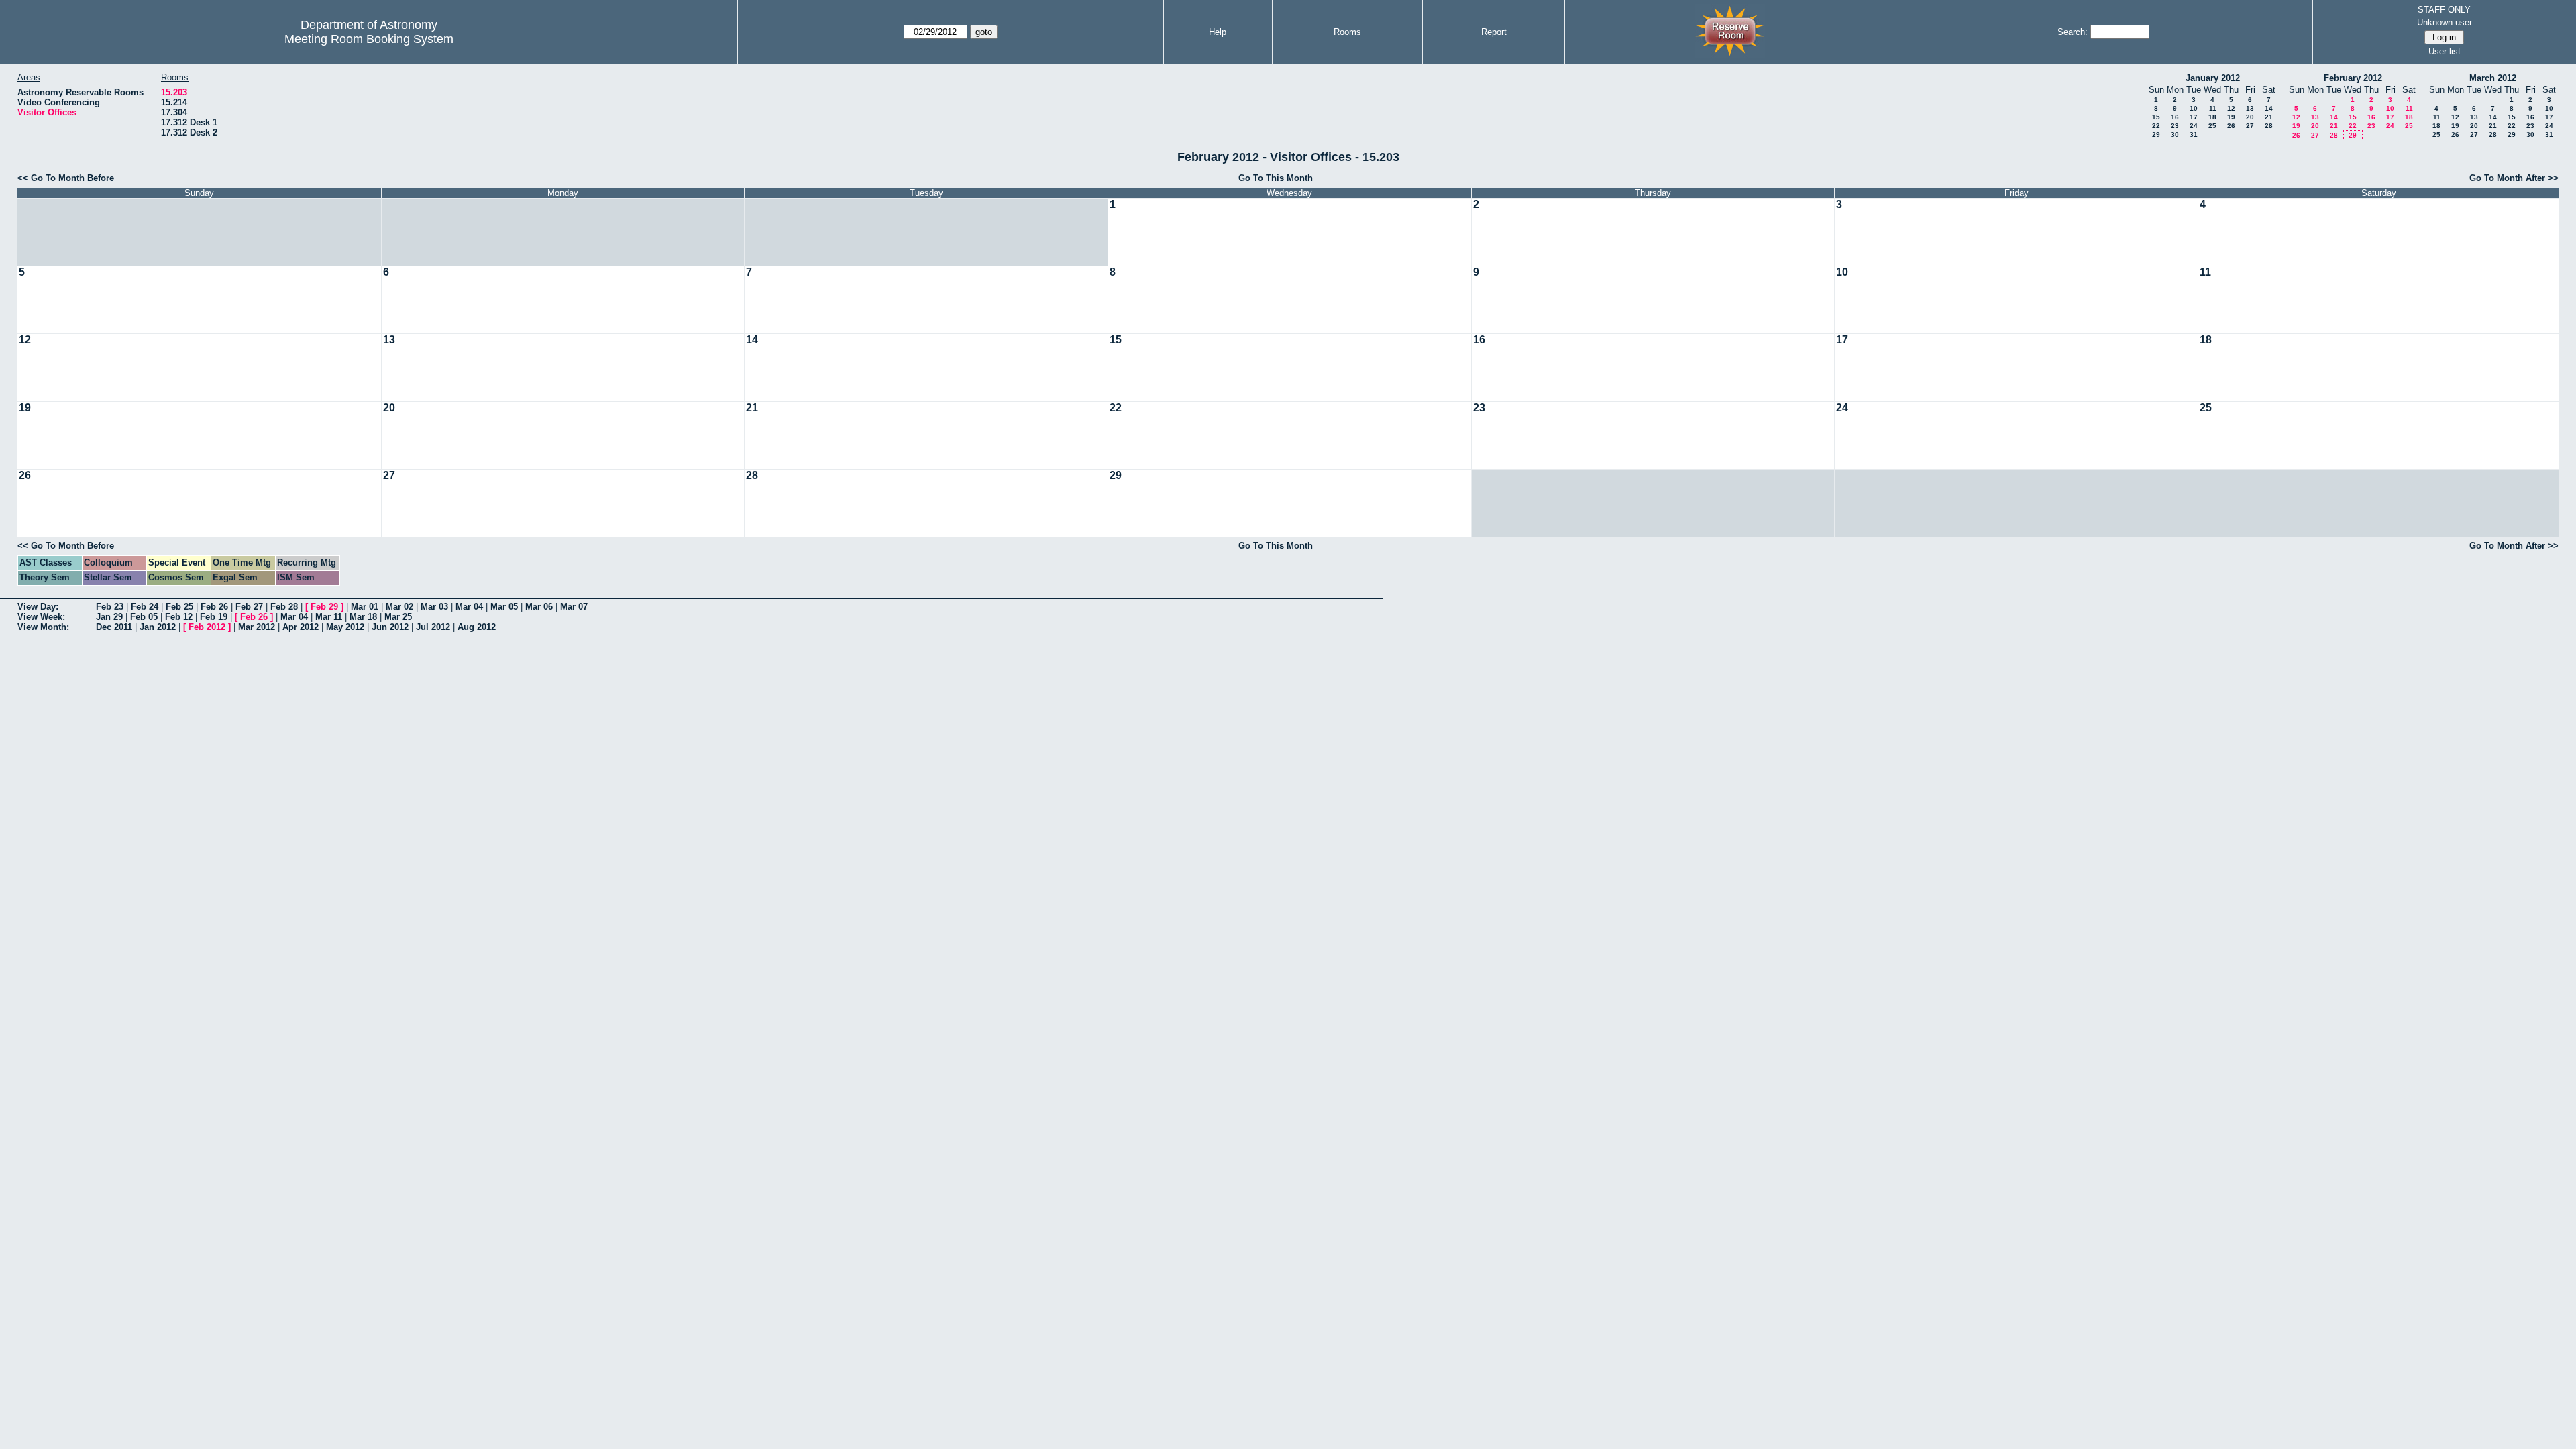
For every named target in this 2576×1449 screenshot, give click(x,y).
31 (2194, 135)
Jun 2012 (390, 627)
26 (2231, 126)
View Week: (41, 617)
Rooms (1347, 32)
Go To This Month (1276, 178)
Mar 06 (539, 607)
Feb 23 (110, 607)
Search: (2073, 32)
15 (2156, 117)
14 (2269, 108)
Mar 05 (504, 607)
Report (1494, 32)
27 (2250, 126)
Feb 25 (179, 607)
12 (2231, 108)
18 (2212, 117)
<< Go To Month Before (66, 178)
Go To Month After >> (2514, 178)
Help (1218, 32)
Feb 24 (145, 607)
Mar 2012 (257, 627)
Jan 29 (109, 617)
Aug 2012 (477, 627)
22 (2156, 126)
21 (2269, 117)
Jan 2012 (158, 627)
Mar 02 (399, 607)
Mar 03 (434, 607)
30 (2175, 135)
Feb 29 (324, 607)
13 (2250, 108)
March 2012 (2493, 78)
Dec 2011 (114, 627)
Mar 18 (363, 617)
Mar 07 (574, 607)
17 (2194, 117)
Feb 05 (144, 617)
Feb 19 (214, 617)
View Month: (43, 627)
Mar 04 (469, 607)
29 (2156, 135)
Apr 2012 (301, 627)
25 (2212, 126)
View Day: (38, 607)
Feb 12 (179, 617)
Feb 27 (249, 607)
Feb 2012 (207, 627)
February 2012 (2353, 78)
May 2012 (345, 627)
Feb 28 (284, 607)
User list (2445, 51)
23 (2175, 126)
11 (2213, 108)
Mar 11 (329, 617)
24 (2194, 126)
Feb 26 (214, 607)
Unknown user (2445, 22)
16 (2175, 117)
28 (2269, 126)
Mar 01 (365, 607)
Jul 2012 (433, 627)
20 (2250, 117)
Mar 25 (398, 617)
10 (2194, 108)
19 (2231, 117)
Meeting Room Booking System (369, 39)
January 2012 (2213, 78)
